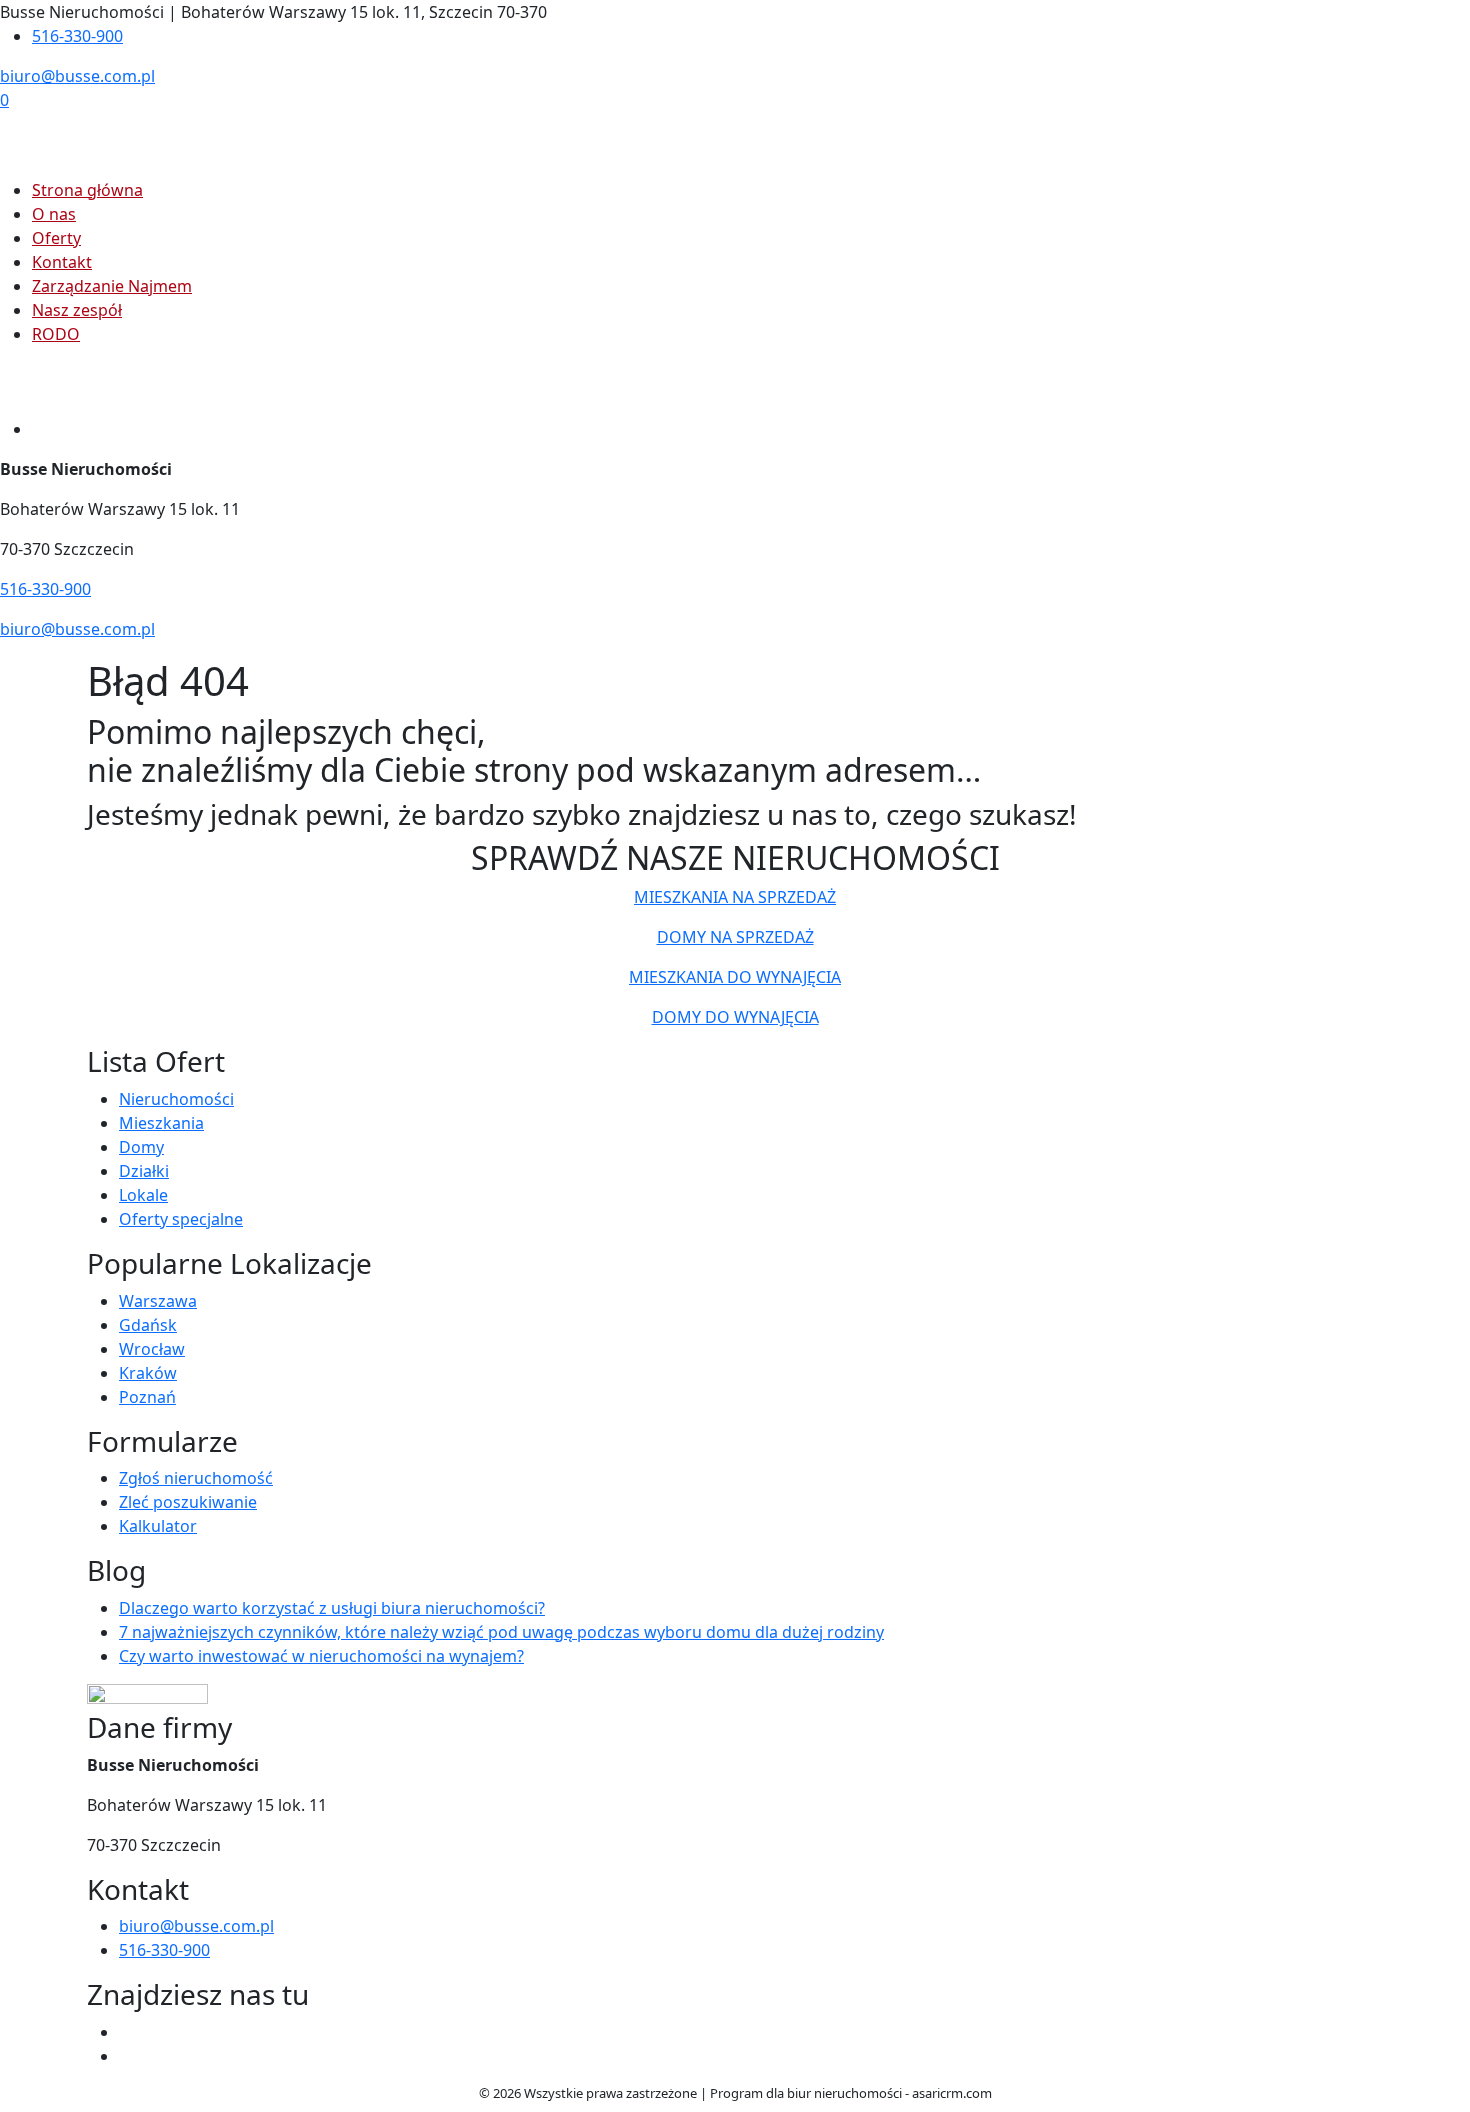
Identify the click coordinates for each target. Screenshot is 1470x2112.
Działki (144, 1171)
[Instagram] (127, 2056)
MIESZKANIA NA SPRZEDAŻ (735, 897)
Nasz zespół (77, 310)
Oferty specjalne (181, 1219)
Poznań (147, 1397)
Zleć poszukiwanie (188, 1502)
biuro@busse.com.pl (77, 76)
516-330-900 (77, 36)
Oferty (56, 238)
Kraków (148, 1373)
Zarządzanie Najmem (112, 286)
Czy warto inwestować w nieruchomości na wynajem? (321, 1656)
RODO (56, 334)
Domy (141, 1147)
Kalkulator (158, 1526)
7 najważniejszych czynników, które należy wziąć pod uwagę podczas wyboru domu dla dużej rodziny (501, 1632)
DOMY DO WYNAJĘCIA (735, 1017)
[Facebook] (127, 2032)
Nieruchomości (176, 1099)
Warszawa (158, 1301)
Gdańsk (148, 1325)
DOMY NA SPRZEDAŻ (735, 937)
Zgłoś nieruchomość (196, 1478)
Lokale (143, 1195)
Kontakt (62, 262)
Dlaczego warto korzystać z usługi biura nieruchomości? (332, 1608)
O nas (54, 214)
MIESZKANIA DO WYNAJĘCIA (735, 977)
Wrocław (152, 1349)
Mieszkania (161, 1123)
